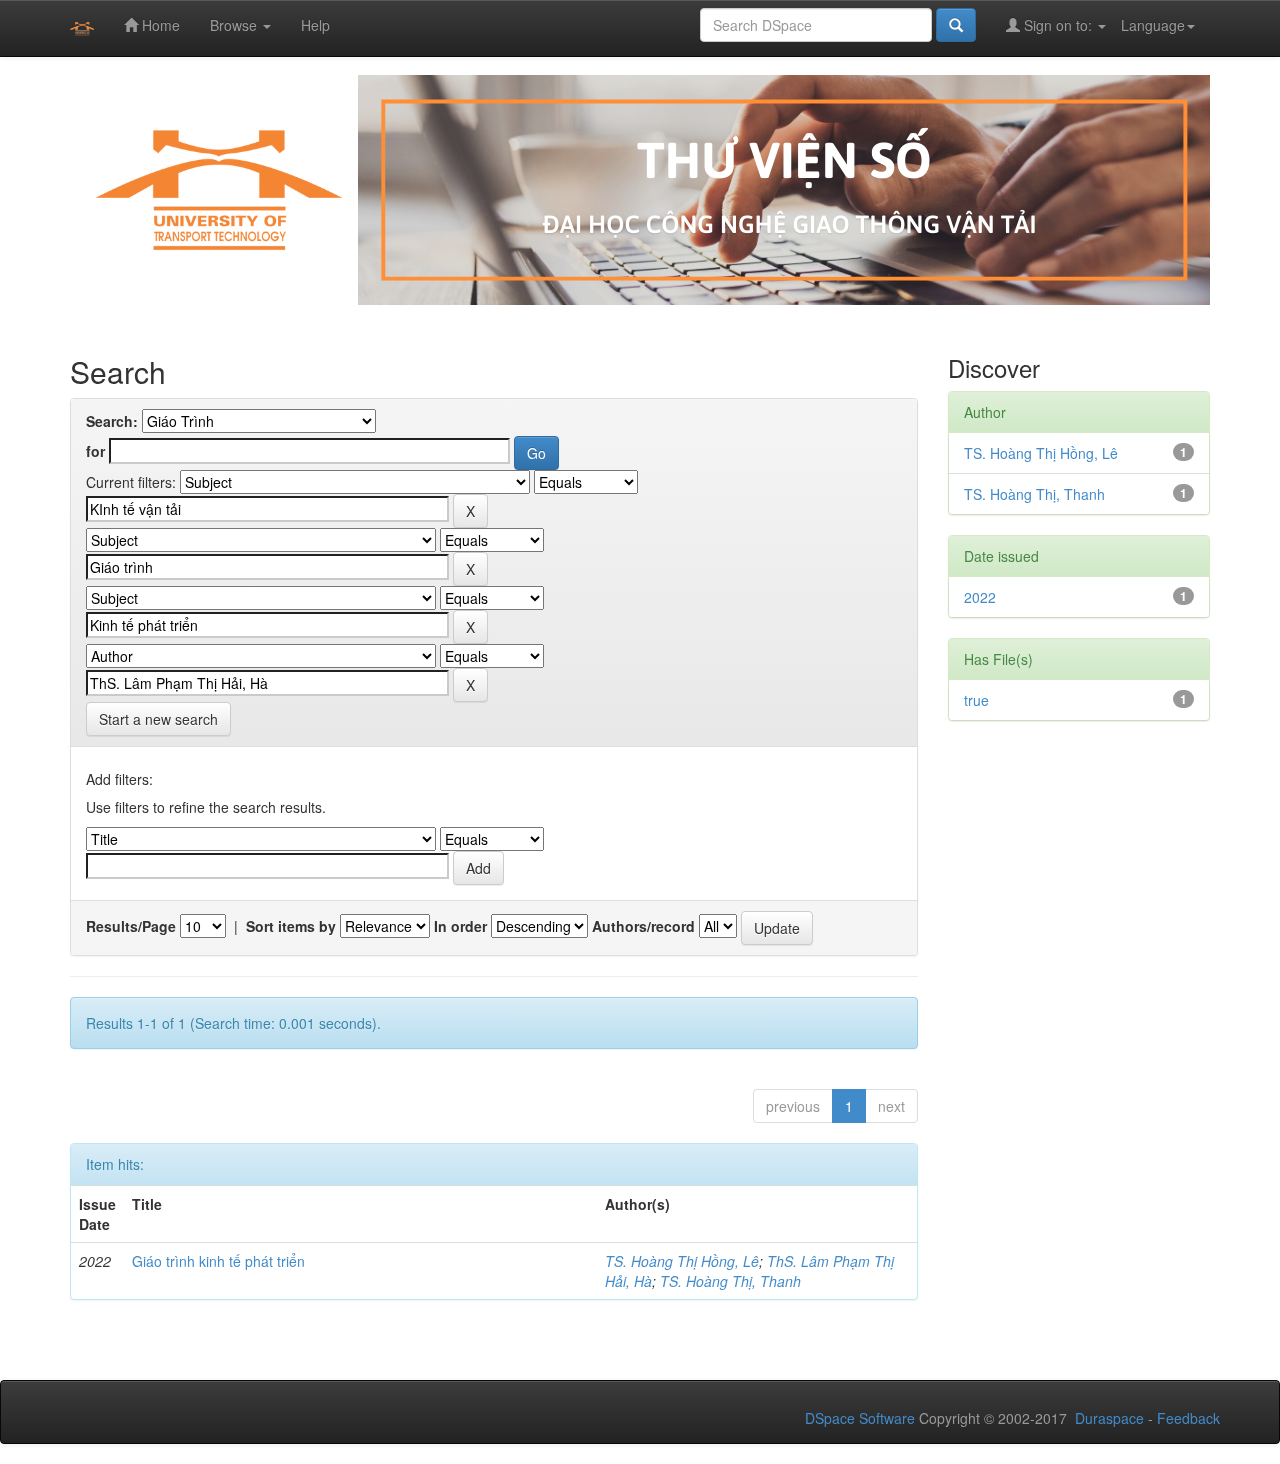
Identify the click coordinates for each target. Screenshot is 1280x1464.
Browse (235, 25)
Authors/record (643, 926)
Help (315, 25)
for (95, 451)
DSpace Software (860, 1418)
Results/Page (131, 926)
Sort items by (291, 926)
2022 (980, 597)
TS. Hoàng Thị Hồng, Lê (682, 1261)
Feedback (1188, 1418)
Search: (112, 421)
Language (1153, 25)
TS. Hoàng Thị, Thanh (730, 1281)
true (976, 700)
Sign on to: (1058, 25)
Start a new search (158, 719)
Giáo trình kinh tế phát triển (218, 1261)
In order (460, 926)
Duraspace (1109, 1418)
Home (159, 25)
